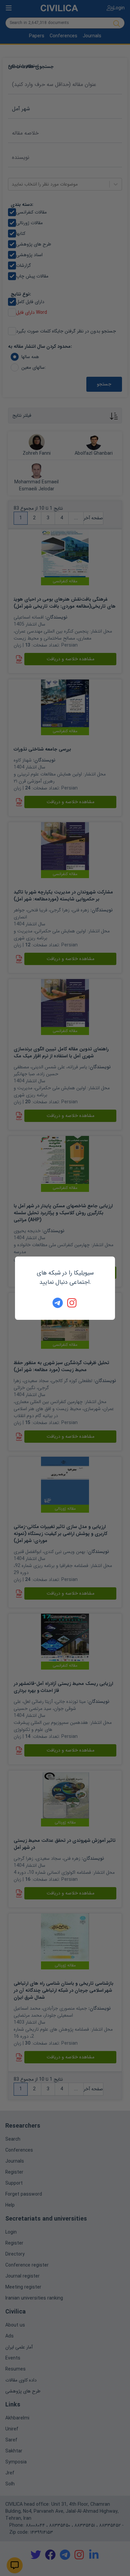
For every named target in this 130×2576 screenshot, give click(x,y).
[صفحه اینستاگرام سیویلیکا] (72, 1303)
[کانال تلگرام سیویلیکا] (58, 1303)
